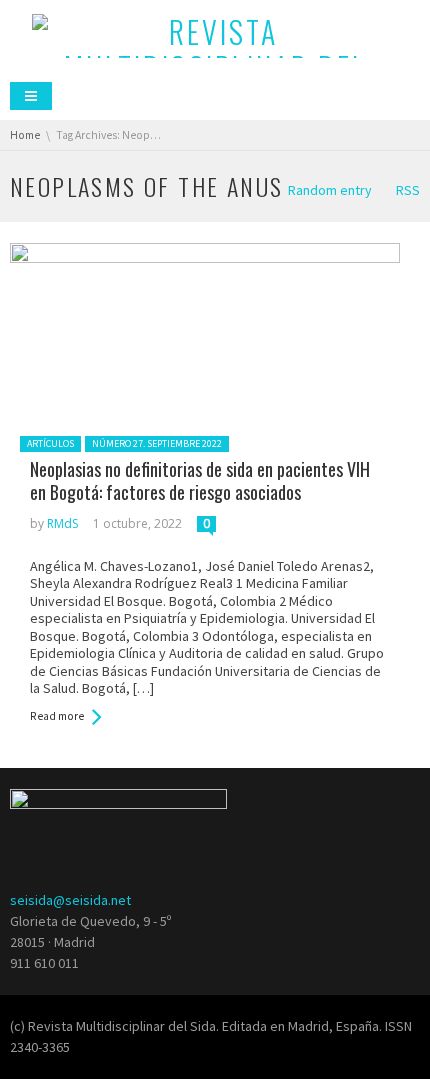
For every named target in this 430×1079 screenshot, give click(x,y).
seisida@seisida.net (70, 900)
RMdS (62, 523)
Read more (57, 716)
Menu (31, 96)
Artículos (50, 443)
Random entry (330, 190)
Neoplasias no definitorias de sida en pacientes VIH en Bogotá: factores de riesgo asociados (200, 480)
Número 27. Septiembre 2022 (157, 443)
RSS (408, 190)
